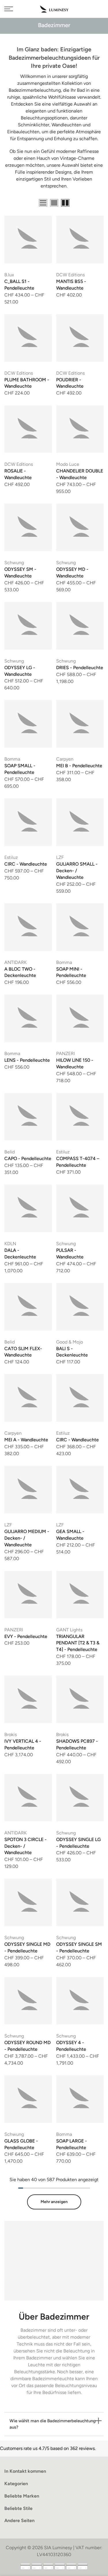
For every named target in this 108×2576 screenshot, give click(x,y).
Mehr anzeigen (54, 2202)
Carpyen (65, 759)
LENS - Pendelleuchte (27, 1060)
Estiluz (11, 857)
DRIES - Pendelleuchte (80, 668)
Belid (10, 1152)
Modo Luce (68, 464)
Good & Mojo (70, 1342)
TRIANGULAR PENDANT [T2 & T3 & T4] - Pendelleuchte (78, 1643)
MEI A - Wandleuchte (26, 1440)
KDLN (10, 1244)
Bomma (12, 759)
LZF (60, 857)
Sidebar (96, 203)
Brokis (11, 1734)
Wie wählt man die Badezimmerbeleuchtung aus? (53, 2424)
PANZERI (66, 1054)
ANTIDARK (16, 962)
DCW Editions (70, 275)
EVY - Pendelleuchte (26, 1636)
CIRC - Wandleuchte (26, 864)
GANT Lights (69, 1630)
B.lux (9, 275)
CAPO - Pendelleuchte (28, 1158)
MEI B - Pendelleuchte (79, 766)
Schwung (14, 563)
